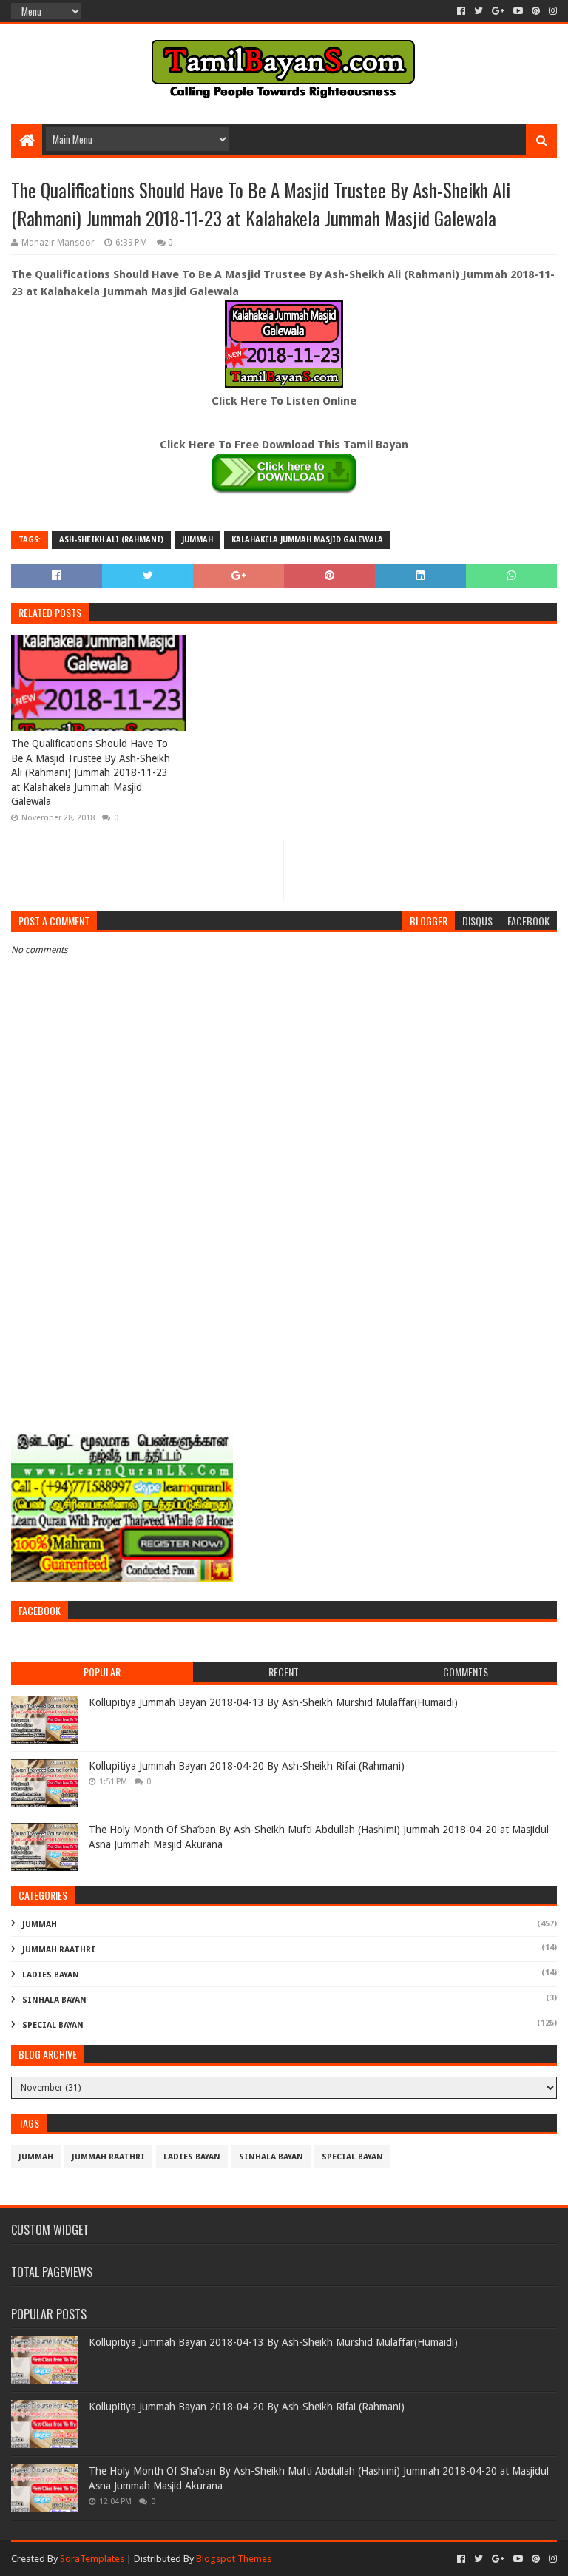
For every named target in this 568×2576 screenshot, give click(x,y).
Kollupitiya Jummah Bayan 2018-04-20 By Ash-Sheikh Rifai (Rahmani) (247, 1766)
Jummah (197, 540)
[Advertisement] (284, 1309)
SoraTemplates (92, 2559)
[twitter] (479, 11)
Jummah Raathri (59, 1950)
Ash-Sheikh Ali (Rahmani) (111, 540)
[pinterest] (536, 11)
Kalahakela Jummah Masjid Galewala (307, 540)
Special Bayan (53, 2025)
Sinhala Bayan (54, 2000)
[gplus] (498, 11)
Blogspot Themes (234, 2559)
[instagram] (551, 11)
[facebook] (461, 11)
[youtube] (518, 11)
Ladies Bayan (51, 1975)
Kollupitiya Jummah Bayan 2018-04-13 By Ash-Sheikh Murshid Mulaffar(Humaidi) (273, 1702)
